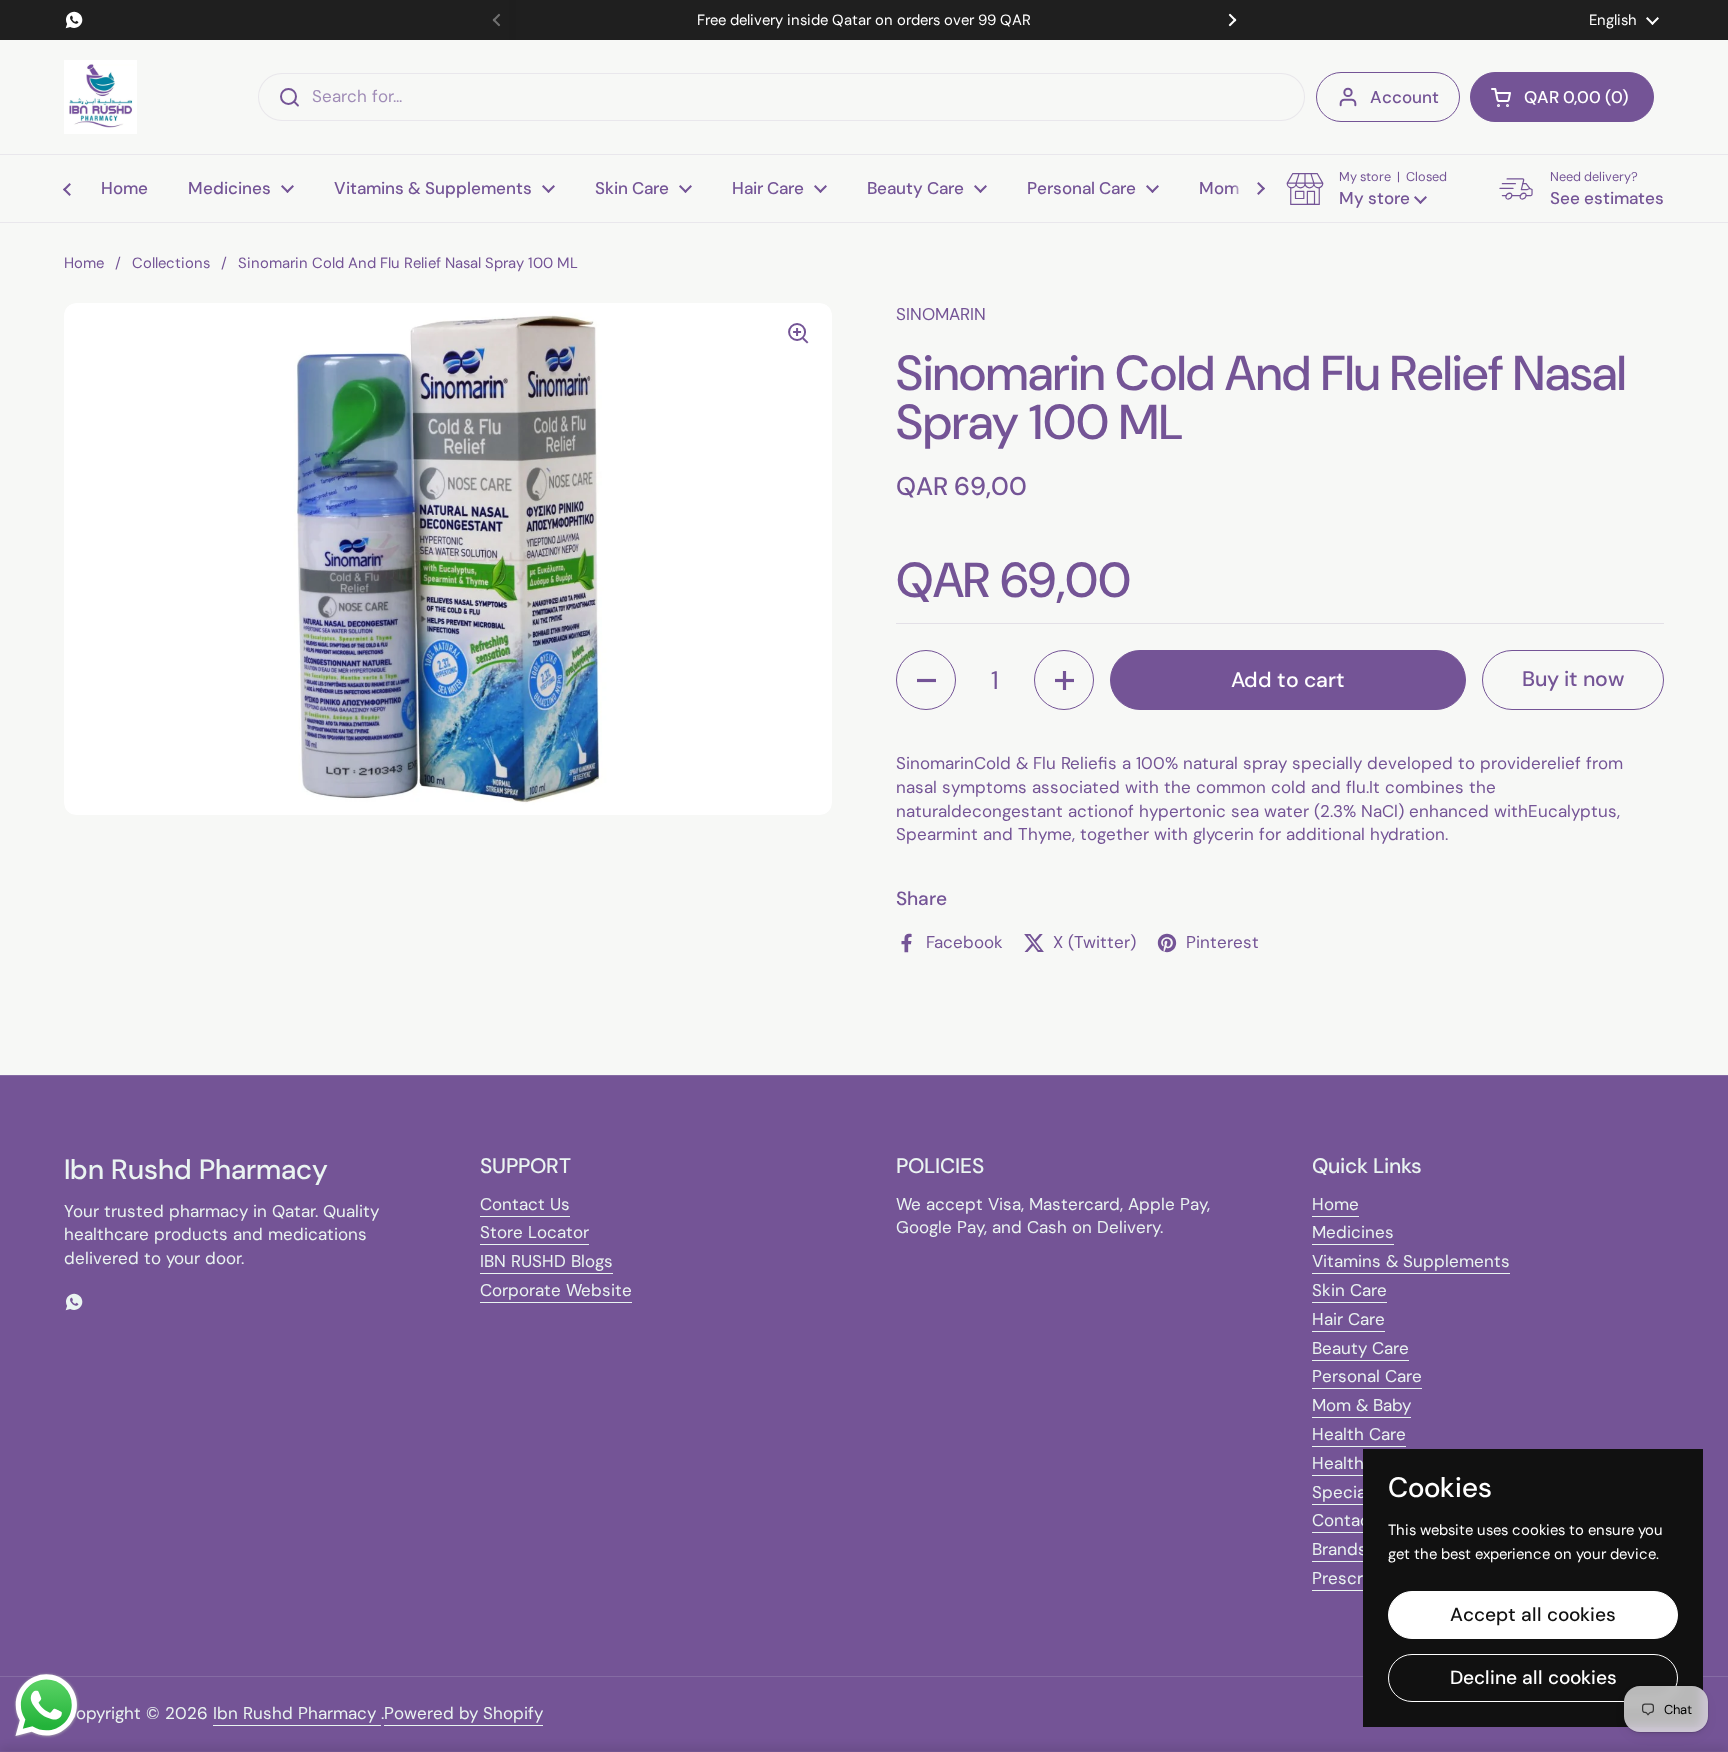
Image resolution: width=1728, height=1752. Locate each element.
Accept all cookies (1533, 1614)
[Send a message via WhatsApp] (46, 1705)
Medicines (1353, 1232)
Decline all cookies (1533, 1677)
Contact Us (525, 1204)
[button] (1562, 97)
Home (84, 263)
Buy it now (1573, 679)
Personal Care (1367, 1376)
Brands (1339, 1549)
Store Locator (534, 1232)
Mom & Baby (1361, 1405)
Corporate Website (556, 1290)
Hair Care (1348, 1319)
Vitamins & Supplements (1411, 1261)
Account (1404, 97)
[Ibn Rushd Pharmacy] (100, 97)
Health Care (1359, 1434)
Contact (1344, 1520)
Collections (171, 263)
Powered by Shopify (463, 1713)
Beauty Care (1360, 1348)
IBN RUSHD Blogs (546, 1261)
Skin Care (1349, 1290)
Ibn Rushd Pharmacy (297, 1713)
